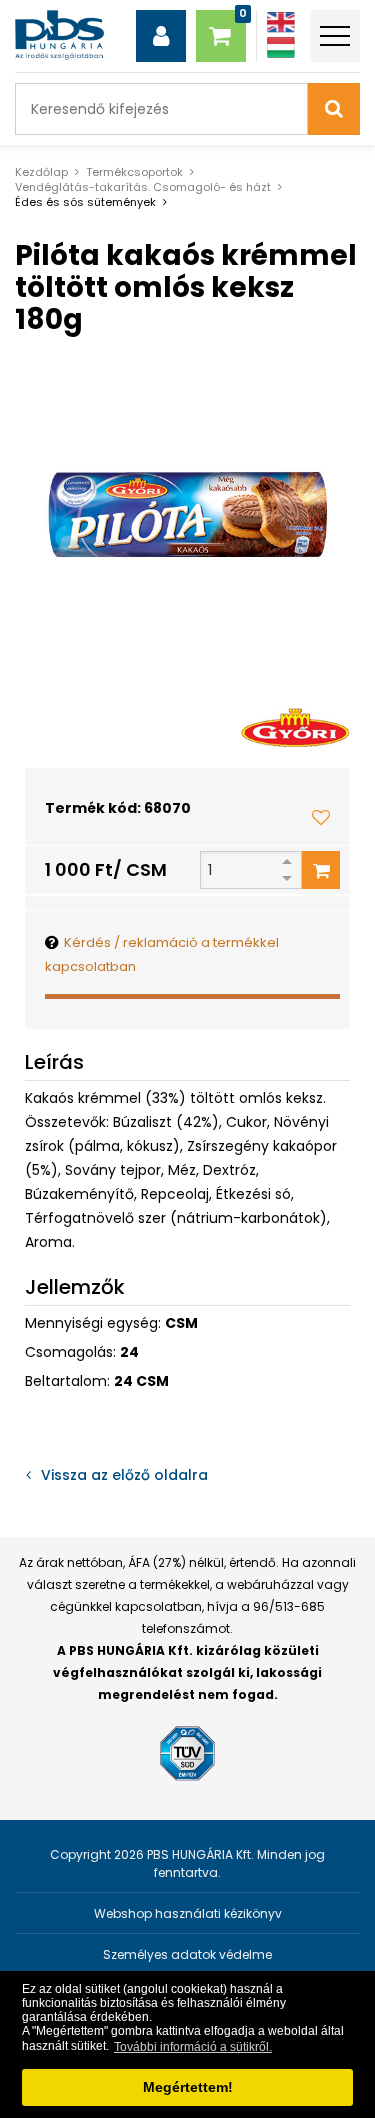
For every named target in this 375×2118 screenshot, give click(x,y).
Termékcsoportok (134, 172)
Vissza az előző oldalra (124, 1475)
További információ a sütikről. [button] (193, 2047)
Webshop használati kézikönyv (188, 1913)
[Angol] (281, 22)
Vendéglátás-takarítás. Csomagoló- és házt (143, 187)
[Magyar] (281, 47)
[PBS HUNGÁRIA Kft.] (59, 35)
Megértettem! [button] (188, 2087)
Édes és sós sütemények (85, 202)
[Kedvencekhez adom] (321, 817)
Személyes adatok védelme (187, 1954)
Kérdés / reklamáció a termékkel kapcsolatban (162, 954)
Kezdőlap (41, 172)
